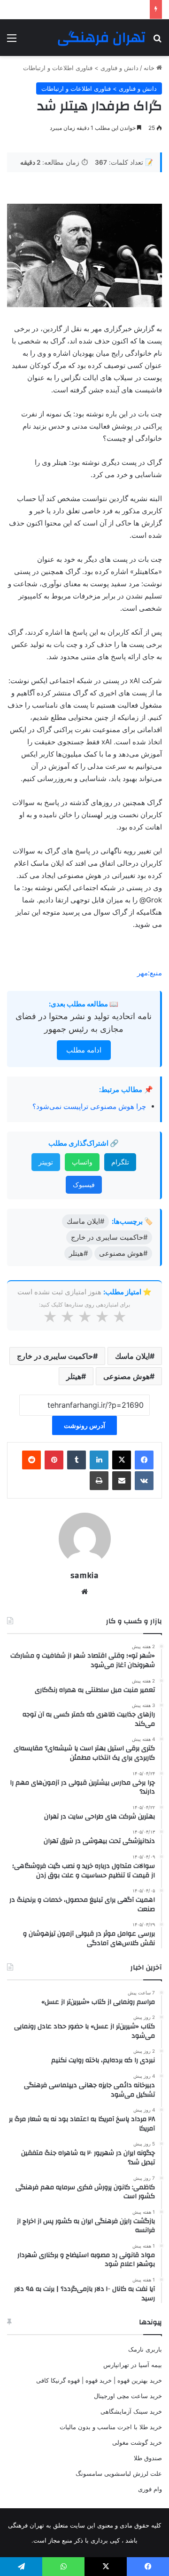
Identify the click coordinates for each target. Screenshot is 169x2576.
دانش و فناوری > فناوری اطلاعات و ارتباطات (81, 68)
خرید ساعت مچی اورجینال (128, 2396)
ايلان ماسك (132, 1356)
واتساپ (82, 1162)
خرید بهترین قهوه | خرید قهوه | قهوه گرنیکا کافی (99, 2380)
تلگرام (120, 1162)
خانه (150, 68)
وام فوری (150, 2489)
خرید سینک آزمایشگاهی (131, 2411)
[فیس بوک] (144, 1460)
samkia (84, 1575)
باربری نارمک (145, 2349)
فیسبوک (84, 1184)
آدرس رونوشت (84, 1425)
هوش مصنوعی (127, 1376)
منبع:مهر (150, 973)
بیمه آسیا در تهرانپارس (133, 2365)
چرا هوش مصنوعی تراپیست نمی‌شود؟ (89, 1106)
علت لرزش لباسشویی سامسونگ (119, 2473)
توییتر (46, 1162)
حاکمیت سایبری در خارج (55, 1356)
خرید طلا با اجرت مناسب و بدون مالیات (111, 2427)
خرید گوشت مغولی (137, 2442)
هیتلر (74, 1376)
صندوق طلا (148, 2458)
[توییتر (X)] (122, 1460)
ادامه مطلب (84, 1050)
